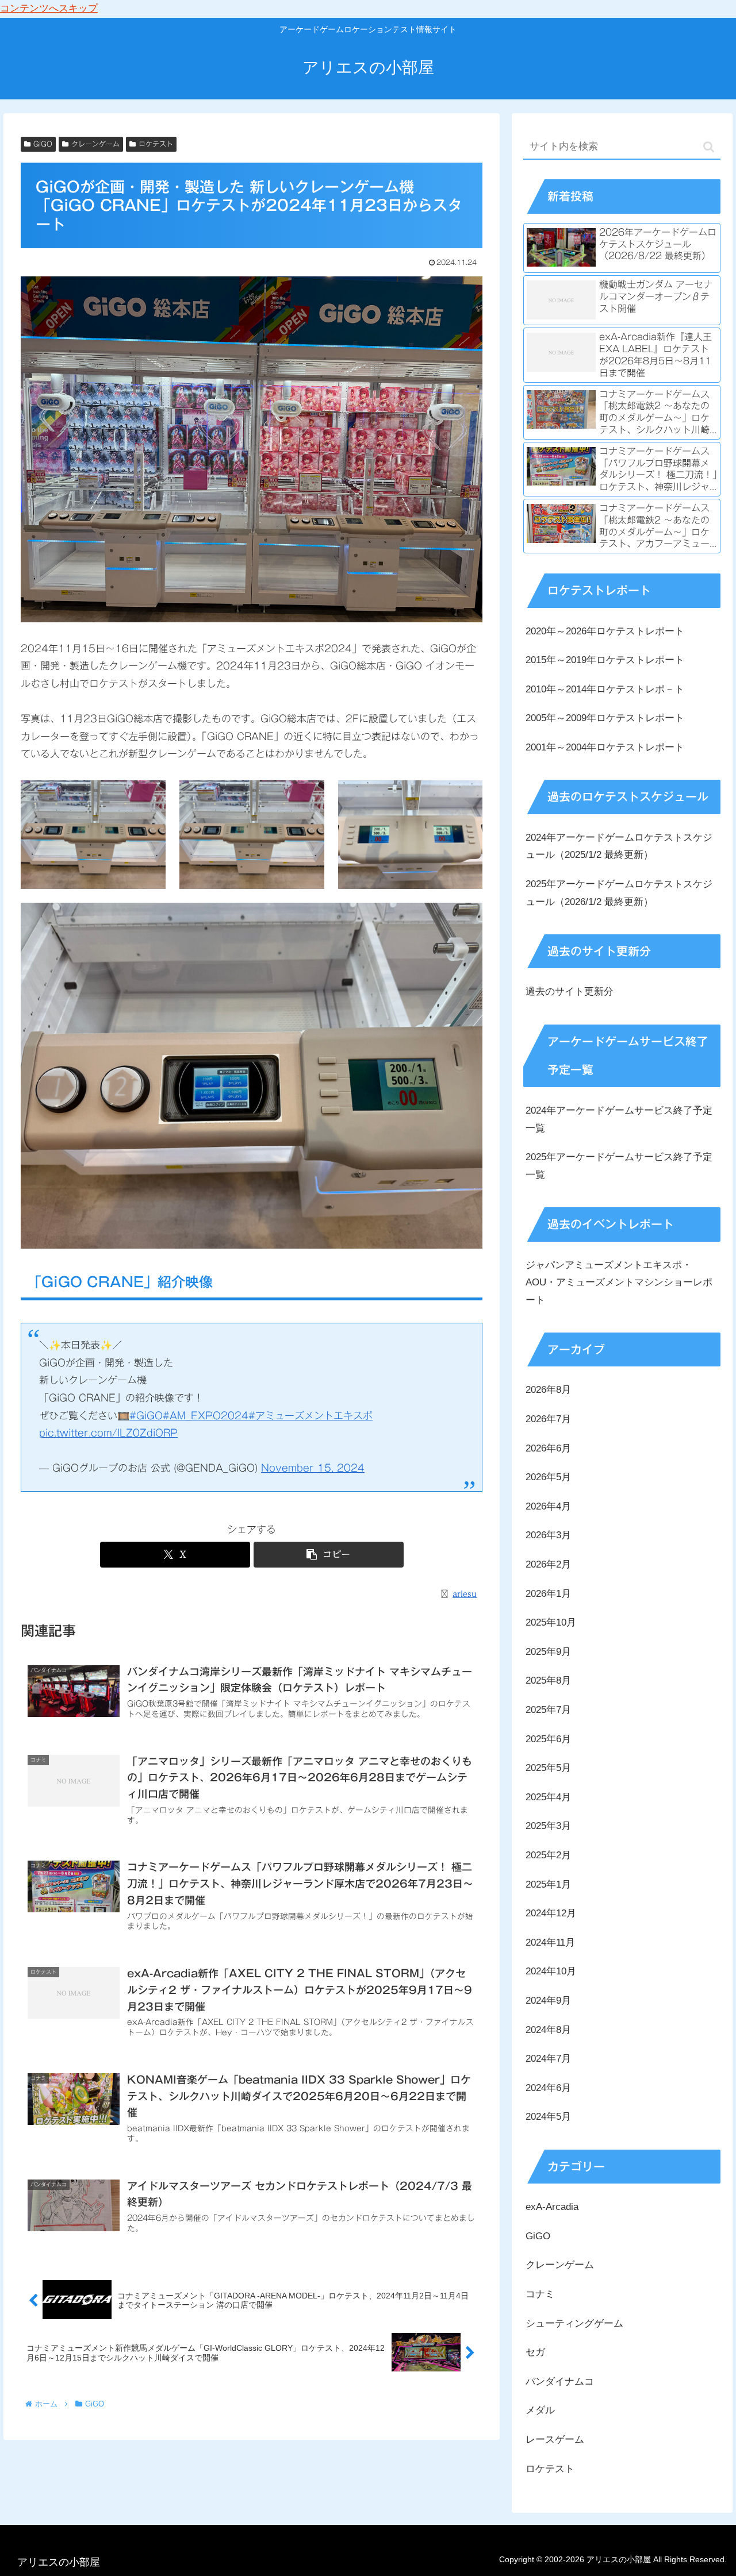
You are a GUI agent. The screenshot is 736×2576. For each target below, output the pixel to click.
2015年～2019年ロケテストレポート (605, 660)
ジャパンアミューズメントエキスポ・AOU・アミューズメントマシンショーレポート (619, 1283)
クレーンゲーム (95, 144)
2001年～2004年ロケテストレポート (605, 747)
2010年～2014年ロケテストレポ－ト (605, 689)
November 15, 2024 (313, 1468)
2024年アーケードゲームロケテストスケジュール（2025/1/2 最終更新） (619, 846)
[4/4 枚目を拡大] (467, 918)
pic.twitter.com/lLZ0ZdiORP (108, 1433)
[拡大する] (467, 291)
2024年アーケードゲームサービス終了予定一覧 (619, 1119)
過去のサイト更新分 (570, 991)
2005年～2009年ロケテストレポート (605, 718)
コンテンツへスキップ (49, 8)
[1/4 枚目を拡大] (151, 795)
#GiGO (146, 1416)
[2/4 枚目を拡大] (309, 795)
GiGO (43, 144)
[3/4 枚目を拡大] (467, 795)
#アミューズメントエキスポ (310, 1416)
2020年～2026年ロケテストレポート (605, 631)
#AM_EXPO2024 (206, 1416)
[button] (329, 1555)
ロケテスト (156, 144)
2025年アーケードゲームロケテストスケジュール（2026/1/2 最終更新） (619, 893)
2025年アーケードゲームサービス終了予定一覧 (619, 1166)
